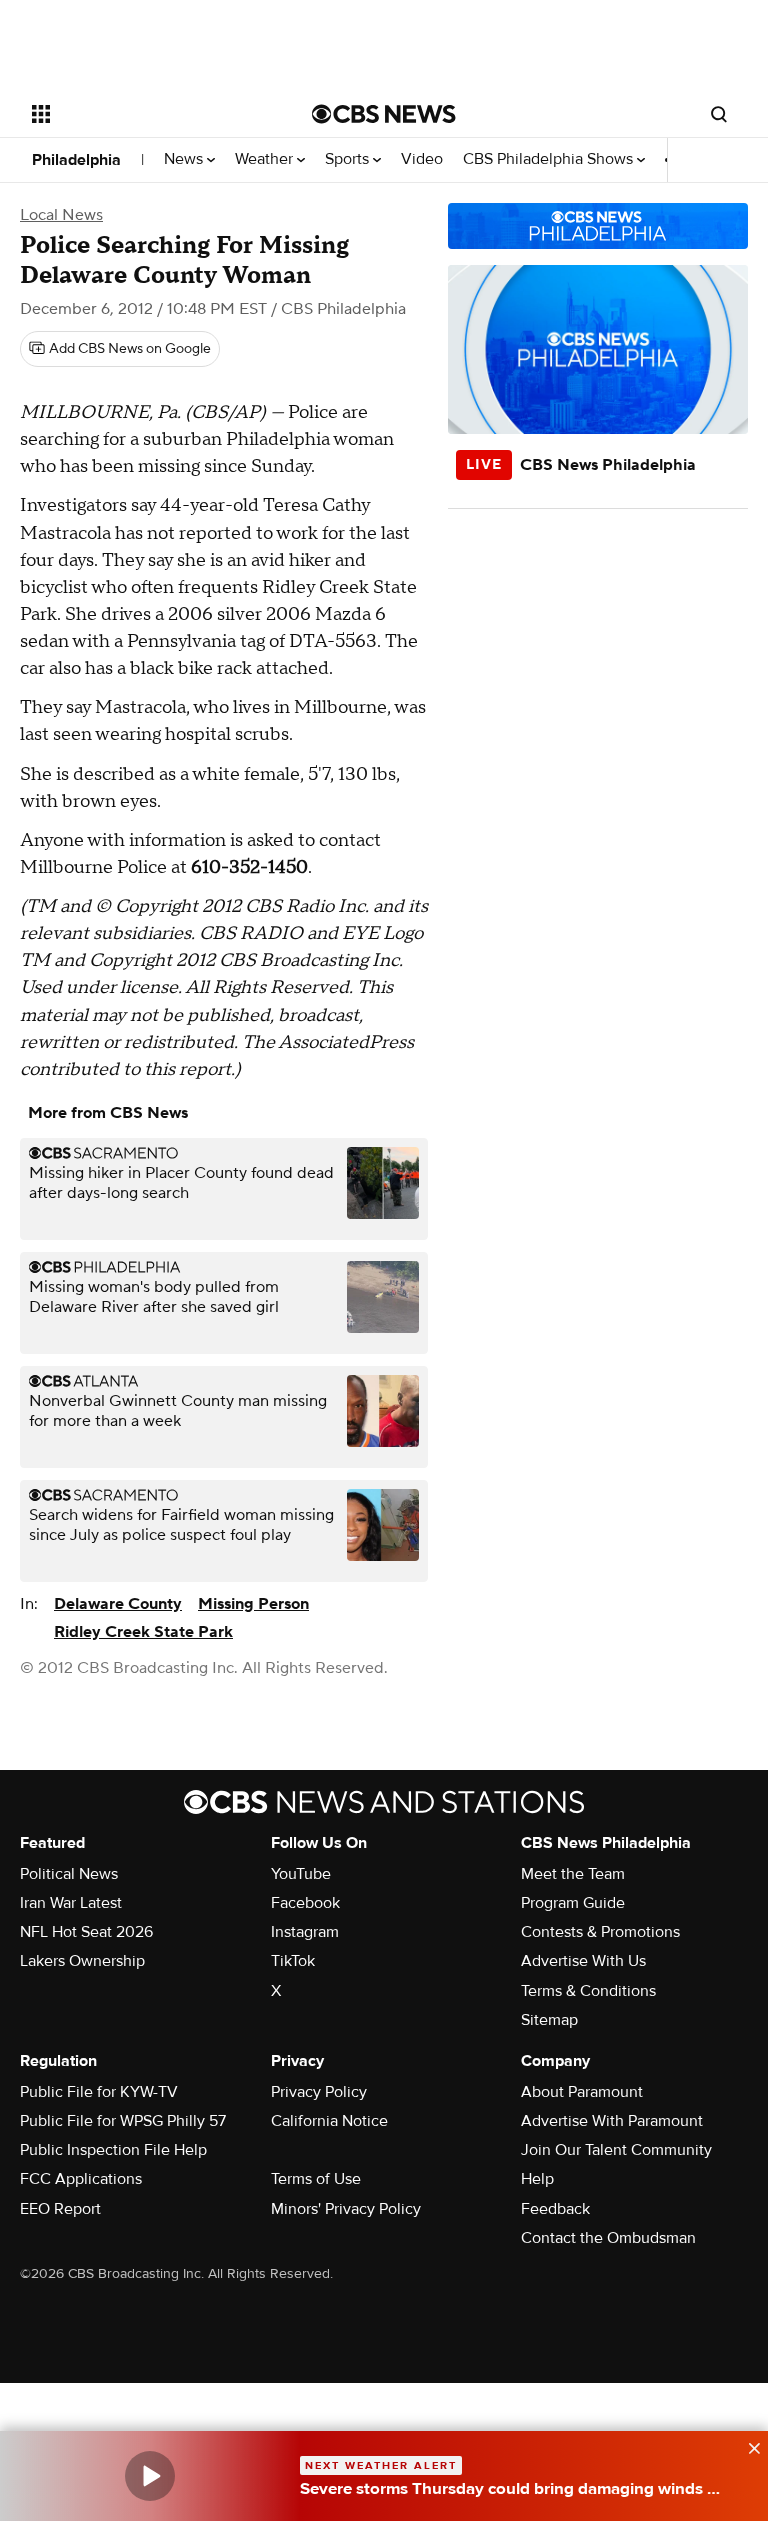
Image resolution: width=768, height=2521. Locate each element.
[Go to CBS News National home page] (384, 114)
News (185, 159)
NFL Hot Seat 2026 (86, 1932)
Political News (69, 1874)
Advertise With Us (583, 1961)
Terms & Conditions (588, 1991)
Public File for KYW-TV (99, 2092)
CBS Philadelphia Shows (550, 159)
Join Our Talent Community (616, 2150)
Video (422, 159)
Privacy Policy (319, 2092)
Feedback (555, 2209)
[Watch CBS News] (150, 2476)
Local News (61, 215)
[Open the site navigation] (149, 114)
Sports (349, 159)
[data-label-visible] (748, 2446)
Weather (266, 159)
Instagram (305, 1932)
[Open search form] (719, 114)
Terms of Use (316, 2179)
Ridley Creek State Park (143, 1632)
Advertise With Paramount (612, 2121)
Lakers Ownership (82, 1961)
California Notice (329, 2121)
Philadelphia (76, 160)
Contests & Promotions (600, 1932)
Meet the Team (573, 1874)
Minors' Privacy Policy (346, 2209)
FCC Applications (81, 2179)
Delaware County (118, 1604)
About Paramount (582, 2092)
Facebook (305, 1903)
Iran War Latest (71, 1903)
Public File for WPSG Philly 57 (123, 2121)
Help (537, 2179)
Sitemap (549, 2020)
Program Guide (573, 1903)
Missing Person (253, 1604)
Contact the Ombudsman (608, 2238)
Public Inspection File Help (113, 2150)
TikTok (293, 1961)
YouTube (301, 1874)
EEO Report (60, 2209)
